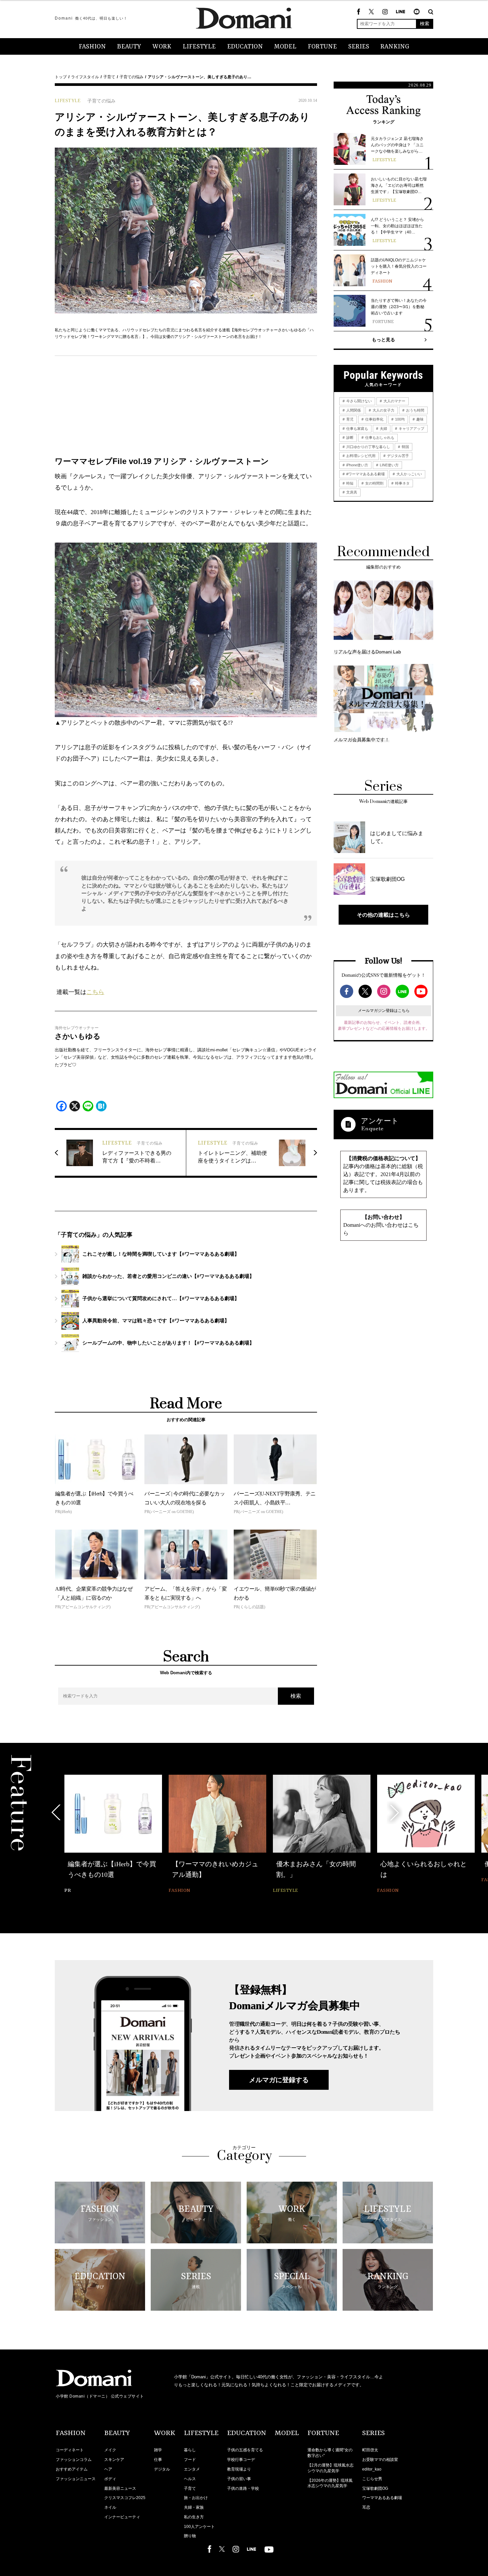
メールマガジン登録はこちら (384, 1011)
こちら (95, 992)
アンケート (380, 1121)
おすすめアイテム (72, 2469)
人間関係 (353, 410)
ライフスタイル (85, 77)
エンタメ (192, 2469)
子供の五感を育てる (245, 2450)
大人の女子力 (383, 410)
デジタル (162, 2469)
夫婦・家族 (194, 2507)
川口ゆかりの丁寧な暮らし (368, 447)
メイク (110, 2450)
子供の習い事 (239, 2479)
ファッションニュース (76, 2479)
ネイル (110, 2507)
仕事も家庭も (357, 429)
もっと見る (383, 340)
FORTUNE (322, 47)
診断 (349, 437)
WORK (162, 47)
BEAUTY (129, 47)
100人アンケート (199, 2527)
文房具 (351, 492)
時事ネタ (402, 483)
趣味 (419, 419)
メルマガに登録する (279, 2080)
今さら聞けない (359, 401)
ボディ (110, 2479)
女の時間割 (374, 483)
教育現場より (239, 2469)
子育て (109, 77)
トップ (61, 77)
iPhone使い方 (357, 465)
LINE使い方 (389, 465)
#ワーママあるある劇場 (365, 474)
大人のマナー (394, 401)
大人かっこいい (409, 474)
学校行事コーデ (241, 2460)
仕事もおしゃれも (379, 437)
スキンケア (114, 2460)
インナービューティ (122, 2517)
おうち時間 (415, 410)
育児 (349, 419)
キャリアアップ (411, 429)
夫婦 (383, 429)
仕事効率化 (374, 419)
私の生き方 (194, 2517)
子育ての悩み (131, 77)
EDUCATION (245, 47)
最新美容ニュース (120, 2488)
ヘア (108, 2469)
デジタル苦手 (398, 456)
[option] (113, 1835)
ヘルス (190, 2479)
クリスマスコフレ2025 (125, 2498)
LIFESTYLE (199, 47)
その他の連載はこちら (383, 915)
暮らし (190, 2450)
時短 (349, 483)
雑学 (158, 2450)
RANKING (395, 47)
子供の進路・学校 (243, 2488)
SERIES (359, 47)
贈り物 (190, 2536)
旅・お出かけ (196, 2498)
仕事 (158, 2460)
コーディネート (70, 2450)
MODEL (285, 47)
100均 (399, 419)
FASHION (92, 47)
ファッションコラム (74, 2460)
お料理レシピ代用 (360, 456)
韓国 (405, 447)
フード (190, 2460)
